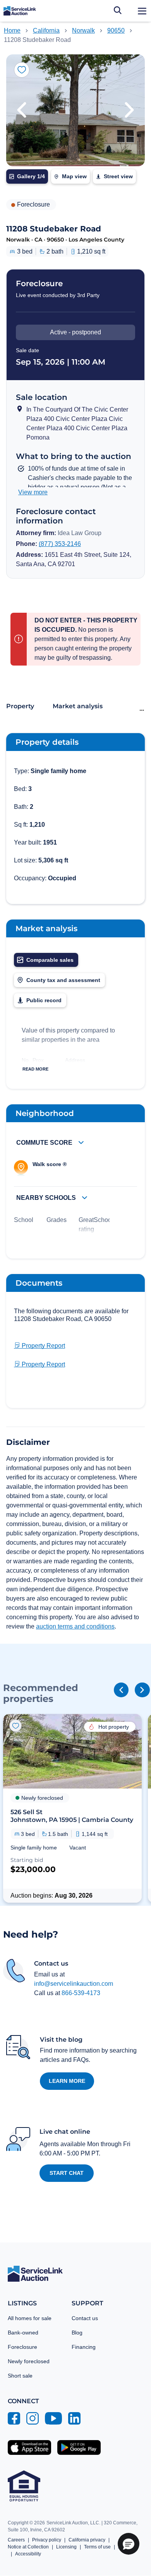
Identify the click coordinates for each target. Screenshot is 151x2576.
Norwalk (83, 30)
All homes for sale (30, 2318)
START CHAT (67, 2173)
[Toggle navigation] (142, 11)
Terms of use (97, 2547)
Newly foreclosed (29, 2361)
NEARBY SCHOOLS (47, 1198)
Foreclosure (22, 2347)
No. (26, 1060)
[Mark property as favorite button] (22, 70)
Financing (84, 2347)
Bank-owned (23, 2333)
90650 (116, 30)
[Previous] (121, 1690)
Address (75, 1060)
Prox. (39, 1060)
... (142, 708)
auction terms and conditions (75, 1626)
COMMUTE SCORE (45, 1143)
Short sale (20, 2376)
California (46, 30)
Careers (16, 2540)
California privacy (87, 2540)
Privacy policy (47, 2540)
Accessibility (28, 2554)
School (24, 1220)
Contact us (85, 2318)
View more (33, 492)
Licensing (66, 2547)
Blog (77, 2333)
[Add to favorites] (15, 1726)
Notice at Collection (28, 2547)
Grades (57, 1220)
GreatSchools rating (97, 1225)
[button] (22, 110)
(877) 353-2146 (60, 544)
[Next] (142, 1690)
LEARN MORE (67, 2081)
